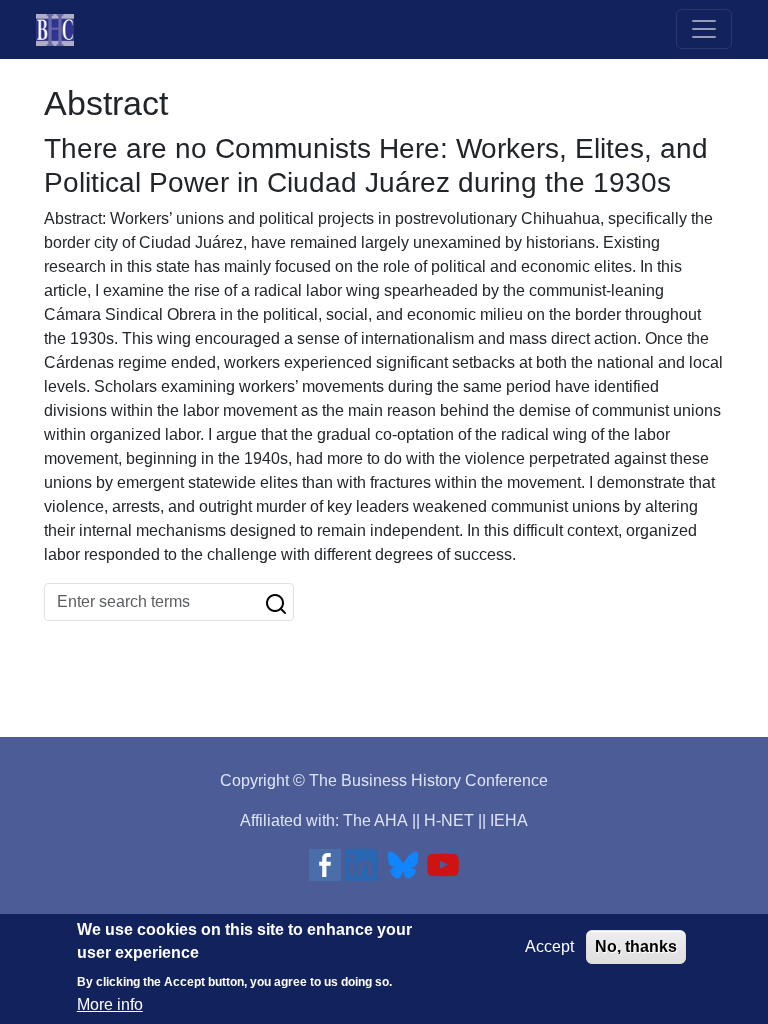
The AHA (375, 820)
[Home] (63, 29)
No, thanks (636, 946)
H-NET (449, 820)
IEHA (509, 820)
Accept (549, 946)
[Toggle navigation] (704, 29)
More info (110, 1004)
